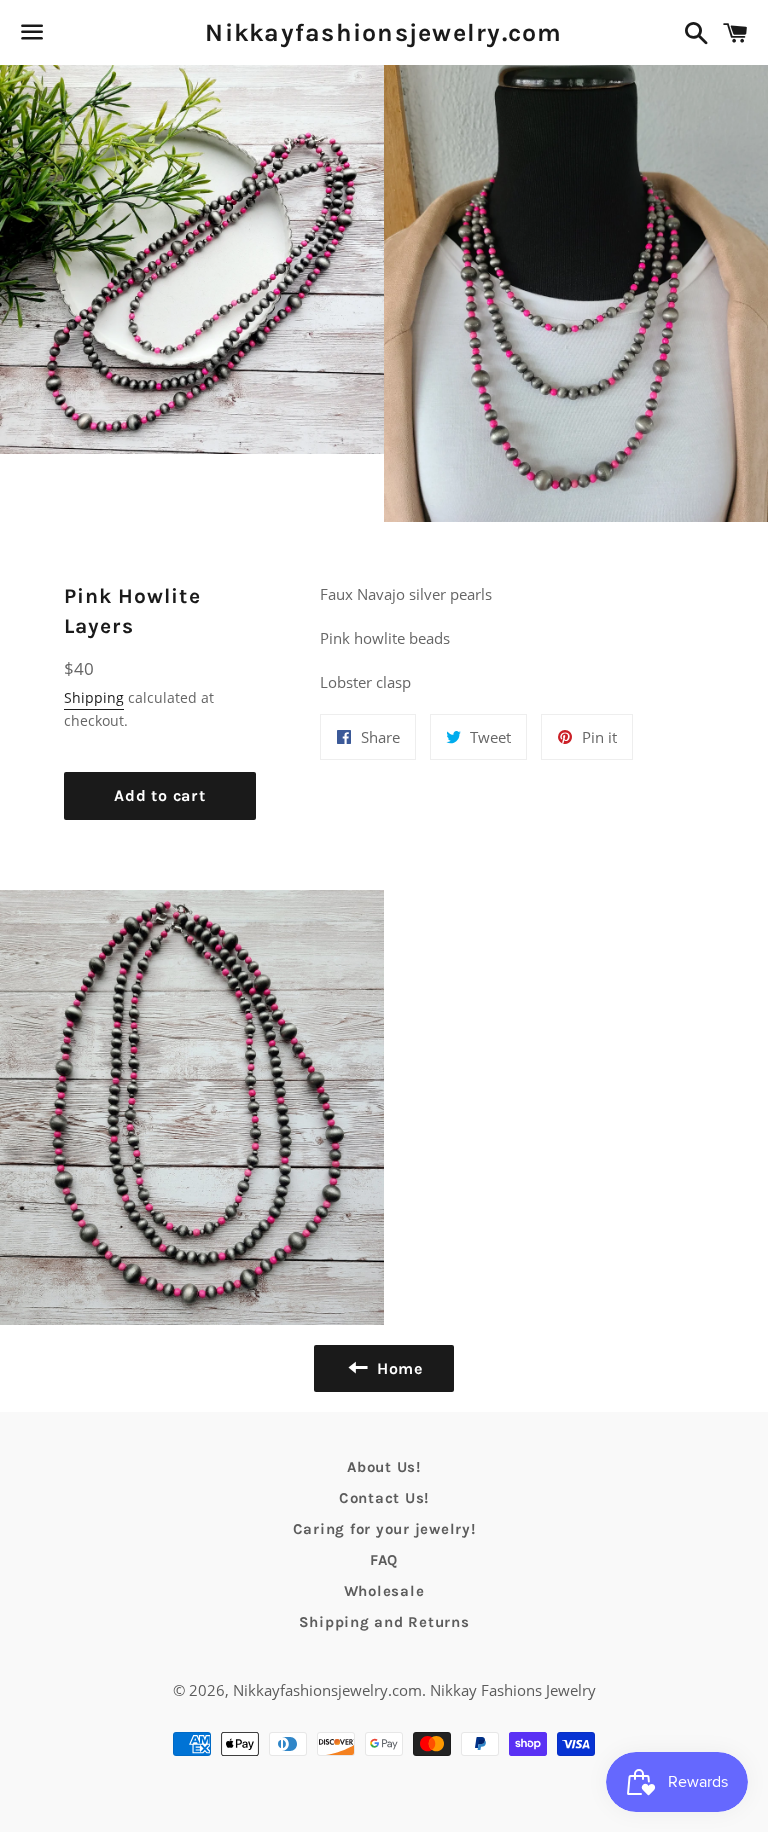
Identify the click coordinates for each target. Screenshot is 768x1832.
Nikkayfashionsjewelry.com (383, 32)
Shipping (94, 697)
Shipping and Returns (384, 1622)
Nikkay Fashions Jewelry (513, 1690)
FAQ (384, 1560)
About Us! (384, 1467)
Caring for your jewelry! (384, 1529)
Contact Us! (384, 1498)
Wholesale (384, 1591)
